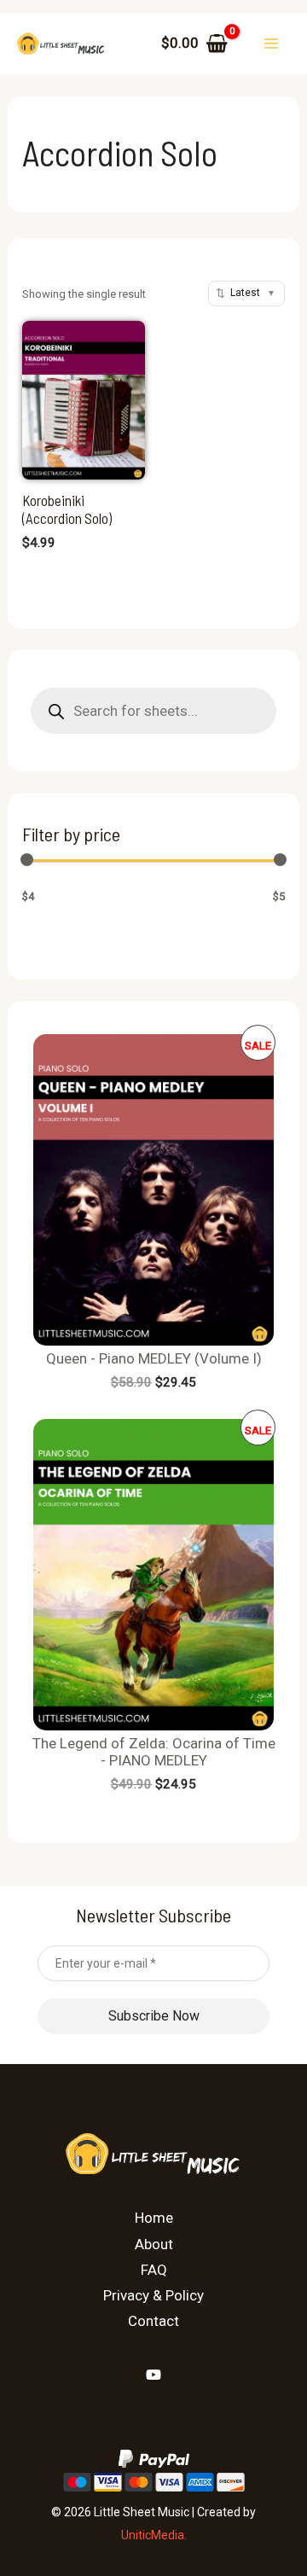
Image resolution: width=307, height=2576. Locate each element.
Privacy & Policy (153, 2295)
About (154, 2244)
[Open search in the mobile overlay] (153, 711)
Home (154, 2218)
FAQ (154, 2270)
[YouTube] (153, 2375)
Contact (153, 2321)
